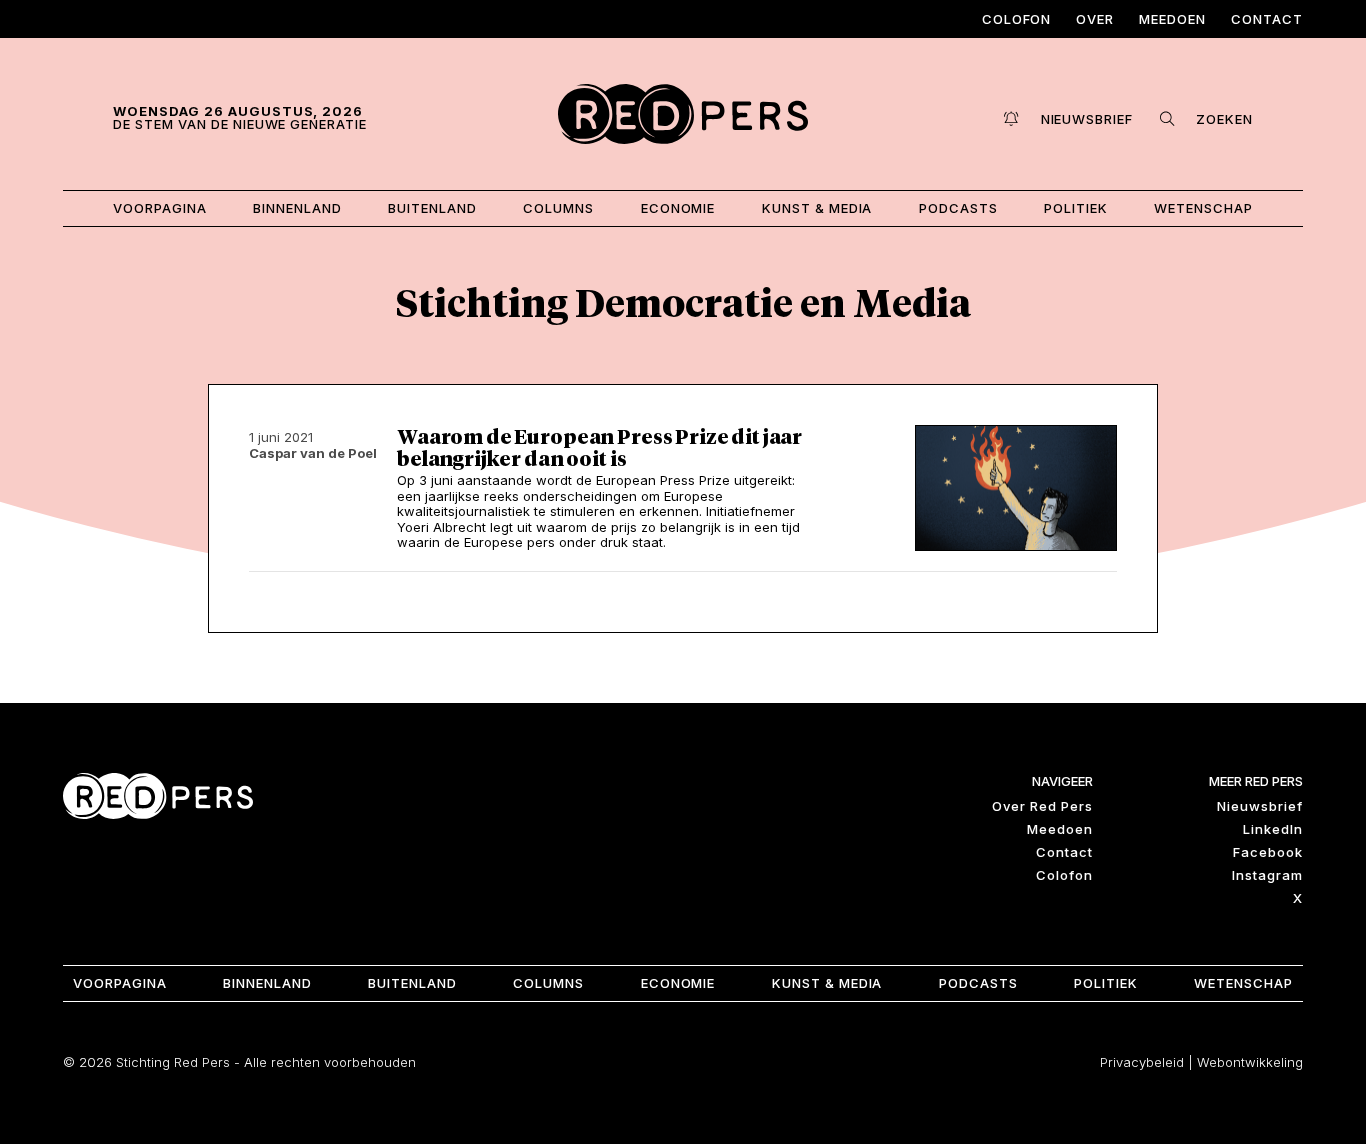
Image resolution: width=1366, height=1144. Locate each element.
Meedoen (1172, 19)
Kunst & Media (817, 208)
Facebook (1268, 852)
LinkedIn (1273, 829)
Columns (558, 208)
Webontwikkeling (1250, 1062)
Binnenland (297, 208)
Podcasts (958, 208)
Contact (1267, 19)
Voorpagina (160, 208)
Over (1095, 19)
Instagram (1267, 875)
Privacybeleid (1142, 1062)
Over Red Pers (1042, 806)
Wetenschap (1203, 208)
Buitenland (432, 208)
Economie (678, 208)
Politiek (1076, 208)
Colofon (1017, 19)
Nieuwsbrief (1260, 806)
